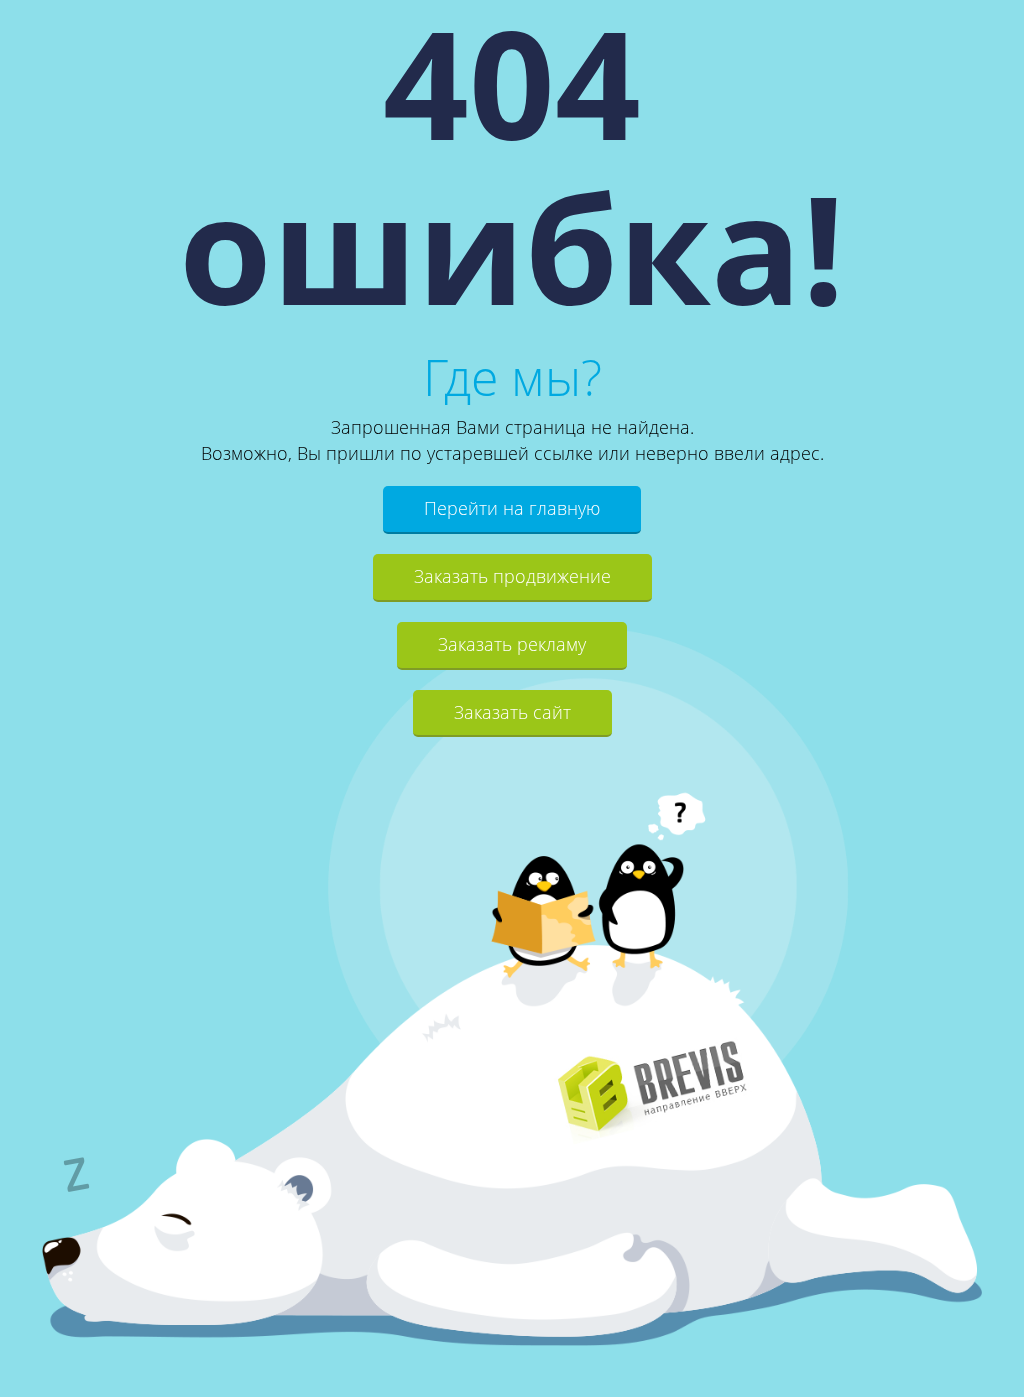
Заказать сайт (512, 712)
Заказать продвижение (512, 576)
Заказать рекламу (512, 644)
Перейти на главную (512, 508)
